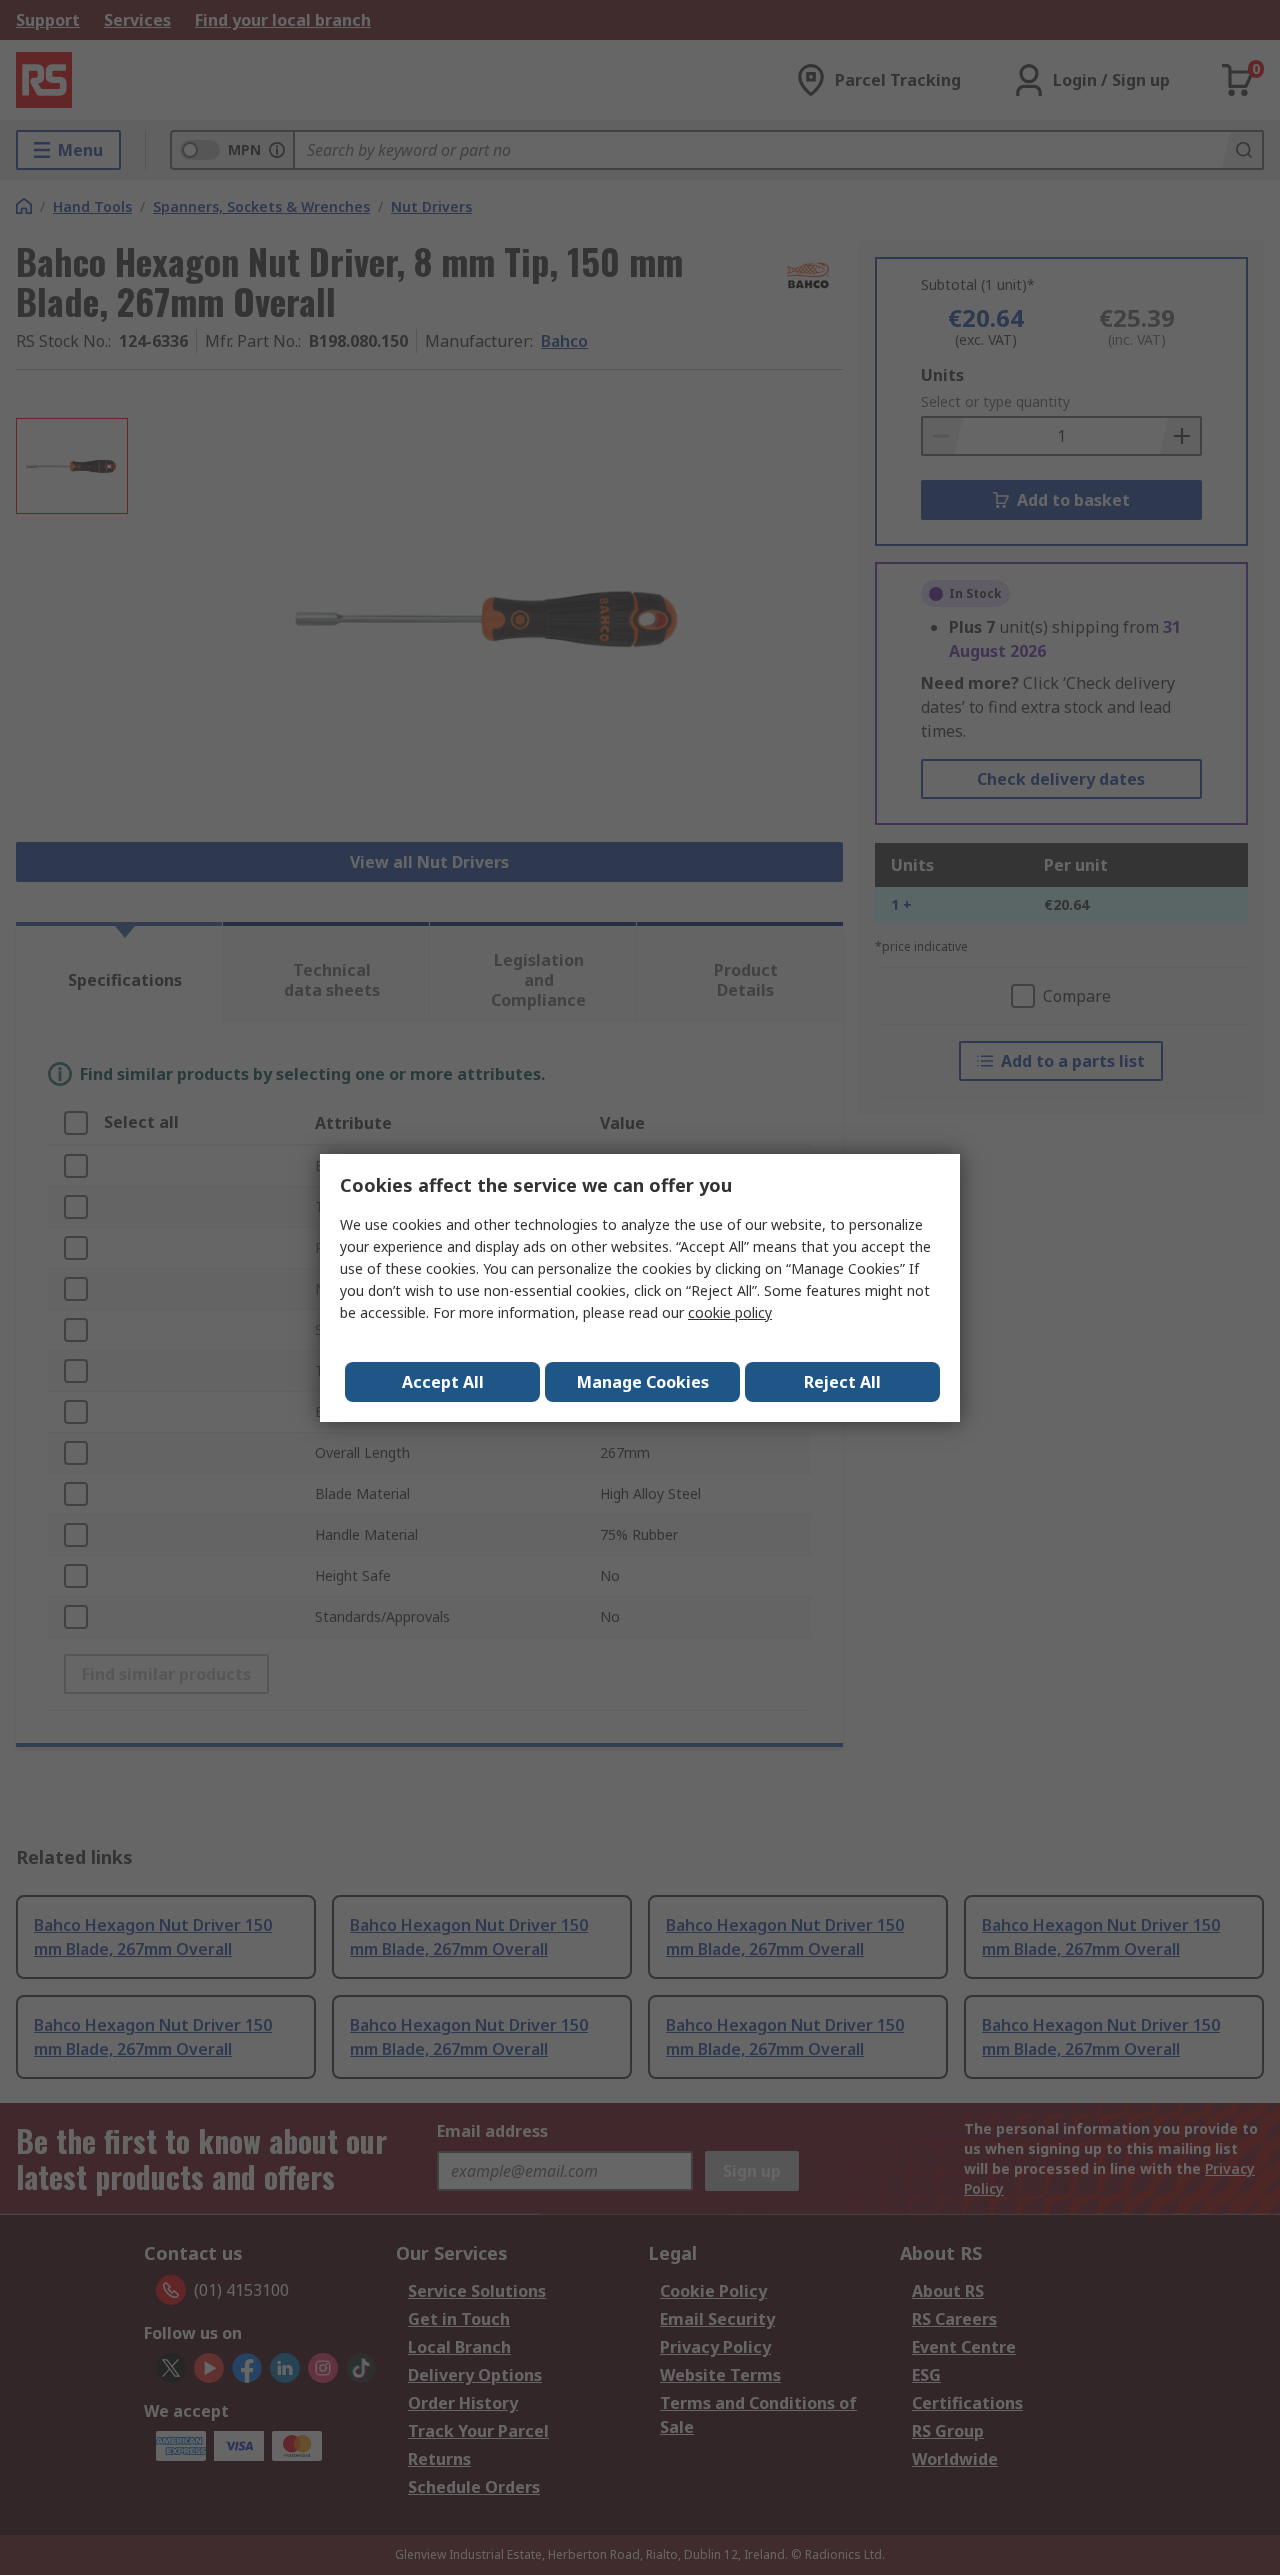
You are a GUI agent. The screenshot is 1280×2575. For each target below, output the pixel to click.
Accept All (443, 1382)
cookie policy (730, 1312)
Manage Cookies (643, 1382)
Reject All (842, 1382)
